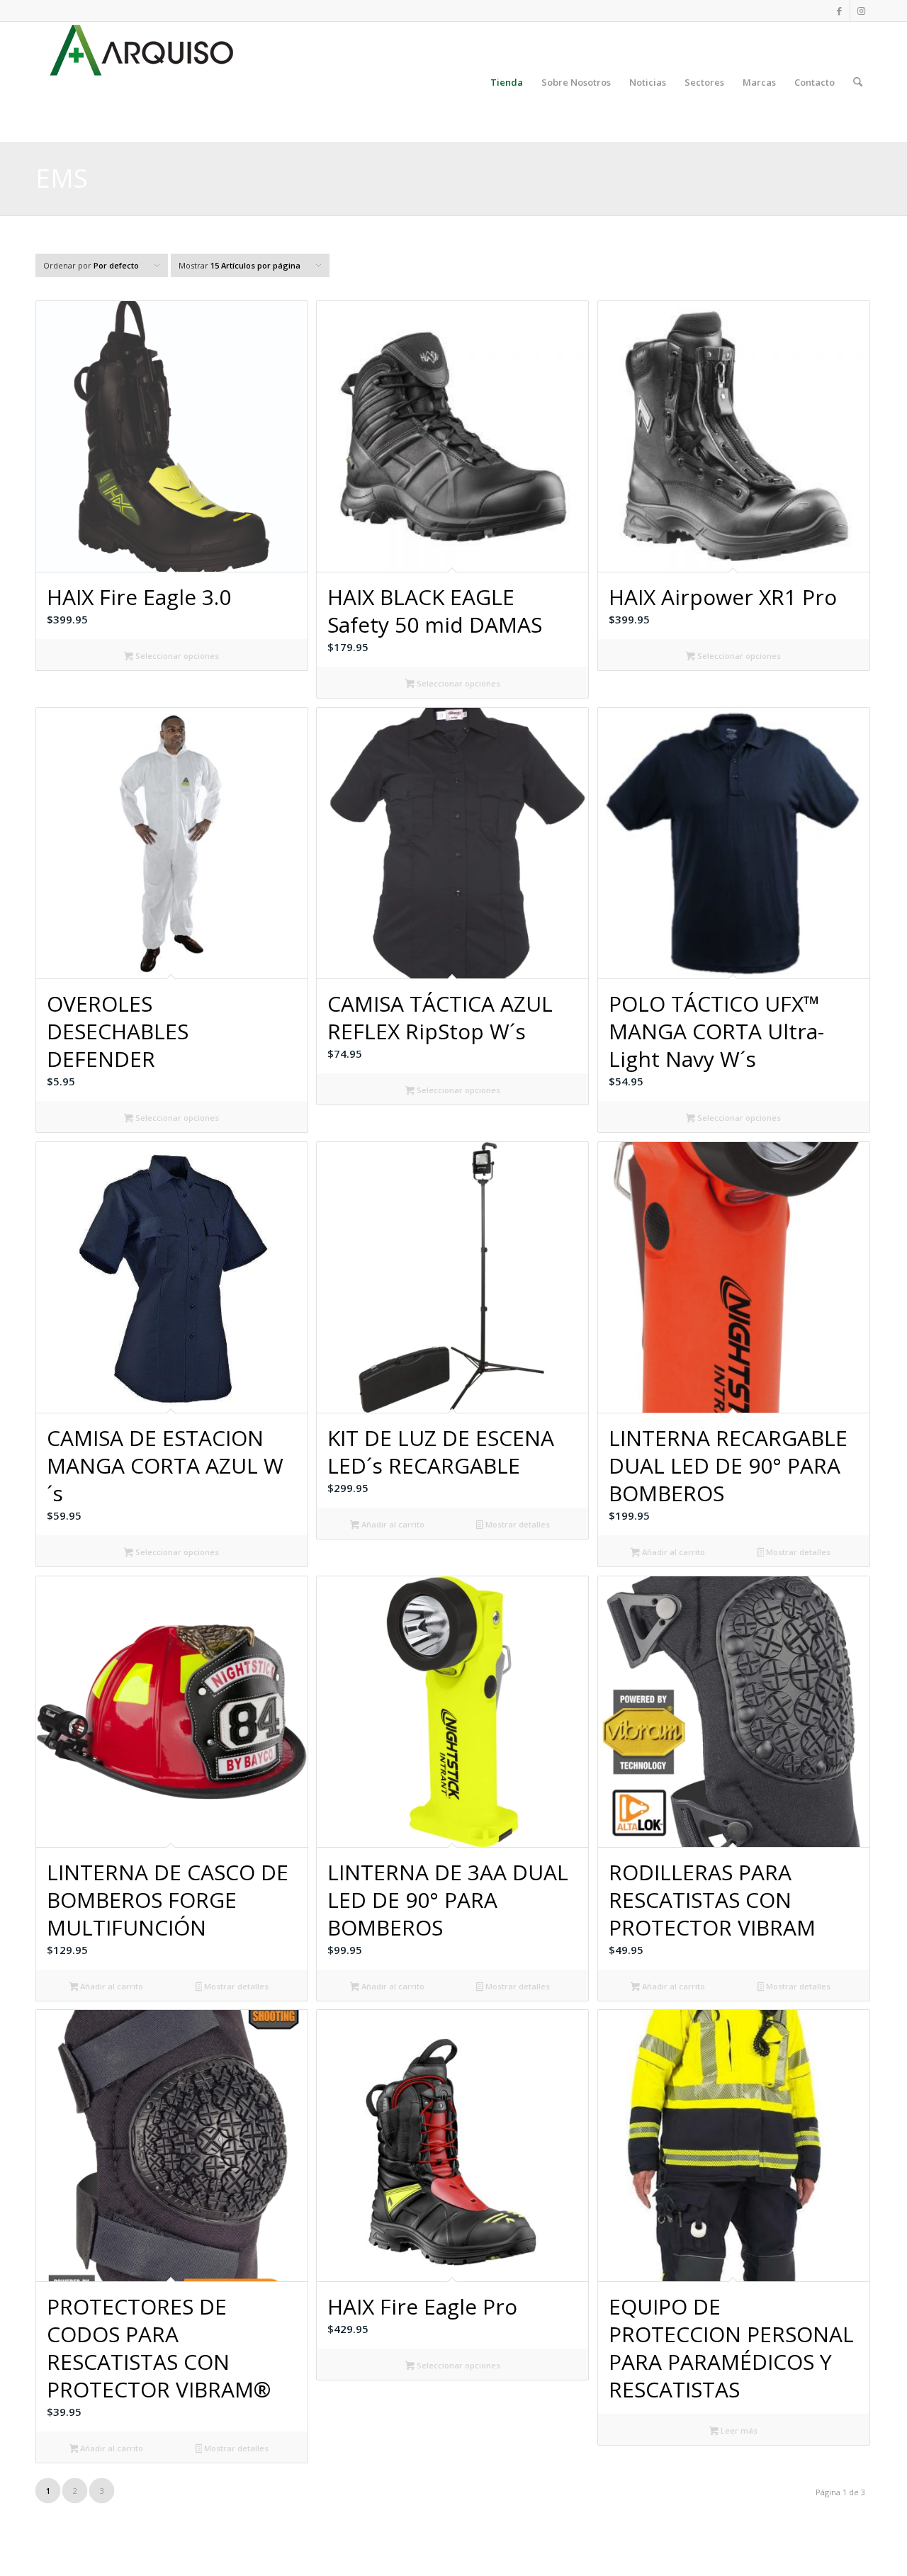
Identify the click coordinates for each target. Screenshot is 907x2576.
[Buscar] (858, 82)
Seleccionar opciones (176, 656)
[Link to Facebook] (839, 11)
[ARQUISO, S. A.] (142, 82)
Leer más (738, 2430)
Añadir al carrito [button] (392, 1524)
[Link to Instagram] (861, 11)
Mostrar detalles (517, 1524)
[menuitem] (507, 82)
